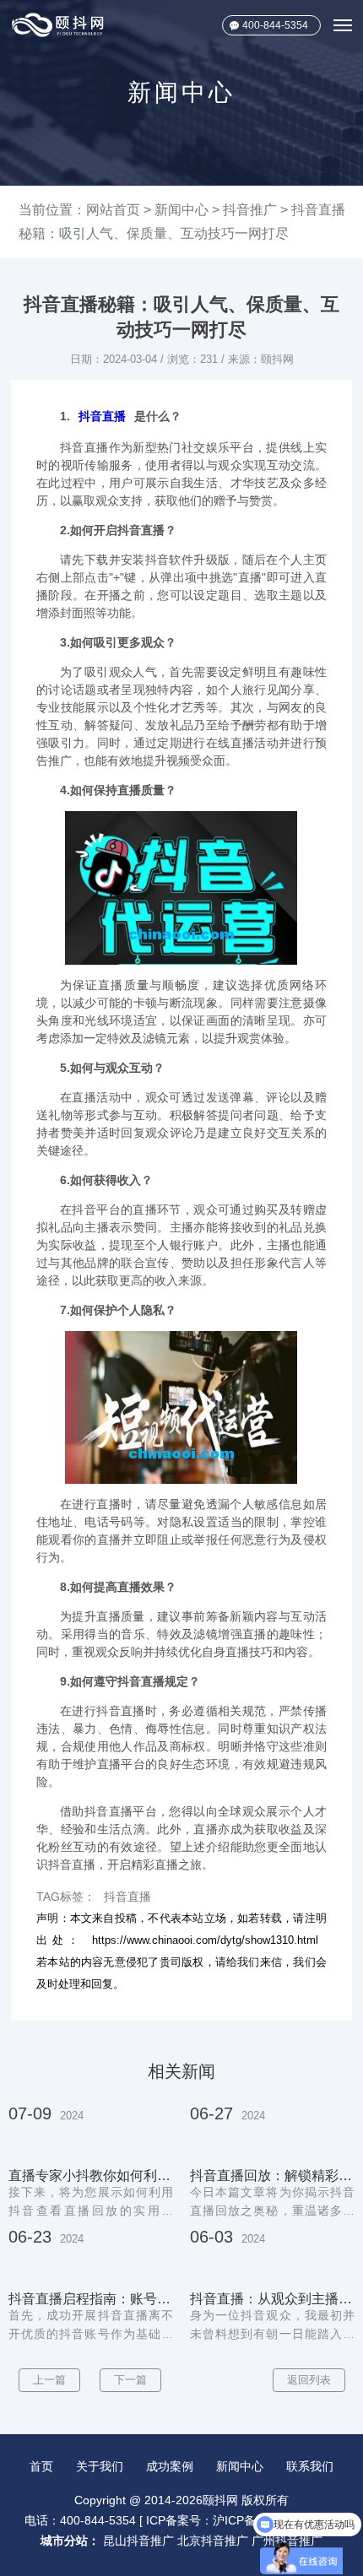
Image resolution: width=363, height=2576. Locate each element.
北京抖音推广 (213, 2541)
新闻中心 (181, 210)
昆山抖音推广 (138, 2541)
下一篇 (130, 2380)
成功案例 (170, 2466)
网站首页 (113, 210)
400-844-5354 (275, 25)
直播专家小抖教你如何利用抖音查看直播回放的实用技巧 (91, 2176)
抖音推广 (250, 210)
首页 (41, 2466)
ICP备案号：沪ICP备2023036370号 (241, 2520)
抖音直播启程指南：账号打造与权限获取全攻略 (91, 2299)
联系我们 (310, 2466)
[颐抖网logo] (58, 25)
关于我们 (100, 2466)
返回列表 (309, 2380)
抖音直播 (102, 416)
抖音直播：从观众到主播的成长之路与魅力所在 (272, 2299)
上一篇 (49, 2380)
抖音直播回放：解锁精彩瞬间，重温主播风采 (272, 2176)
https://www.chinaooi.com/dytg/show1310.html (205, 1940)
